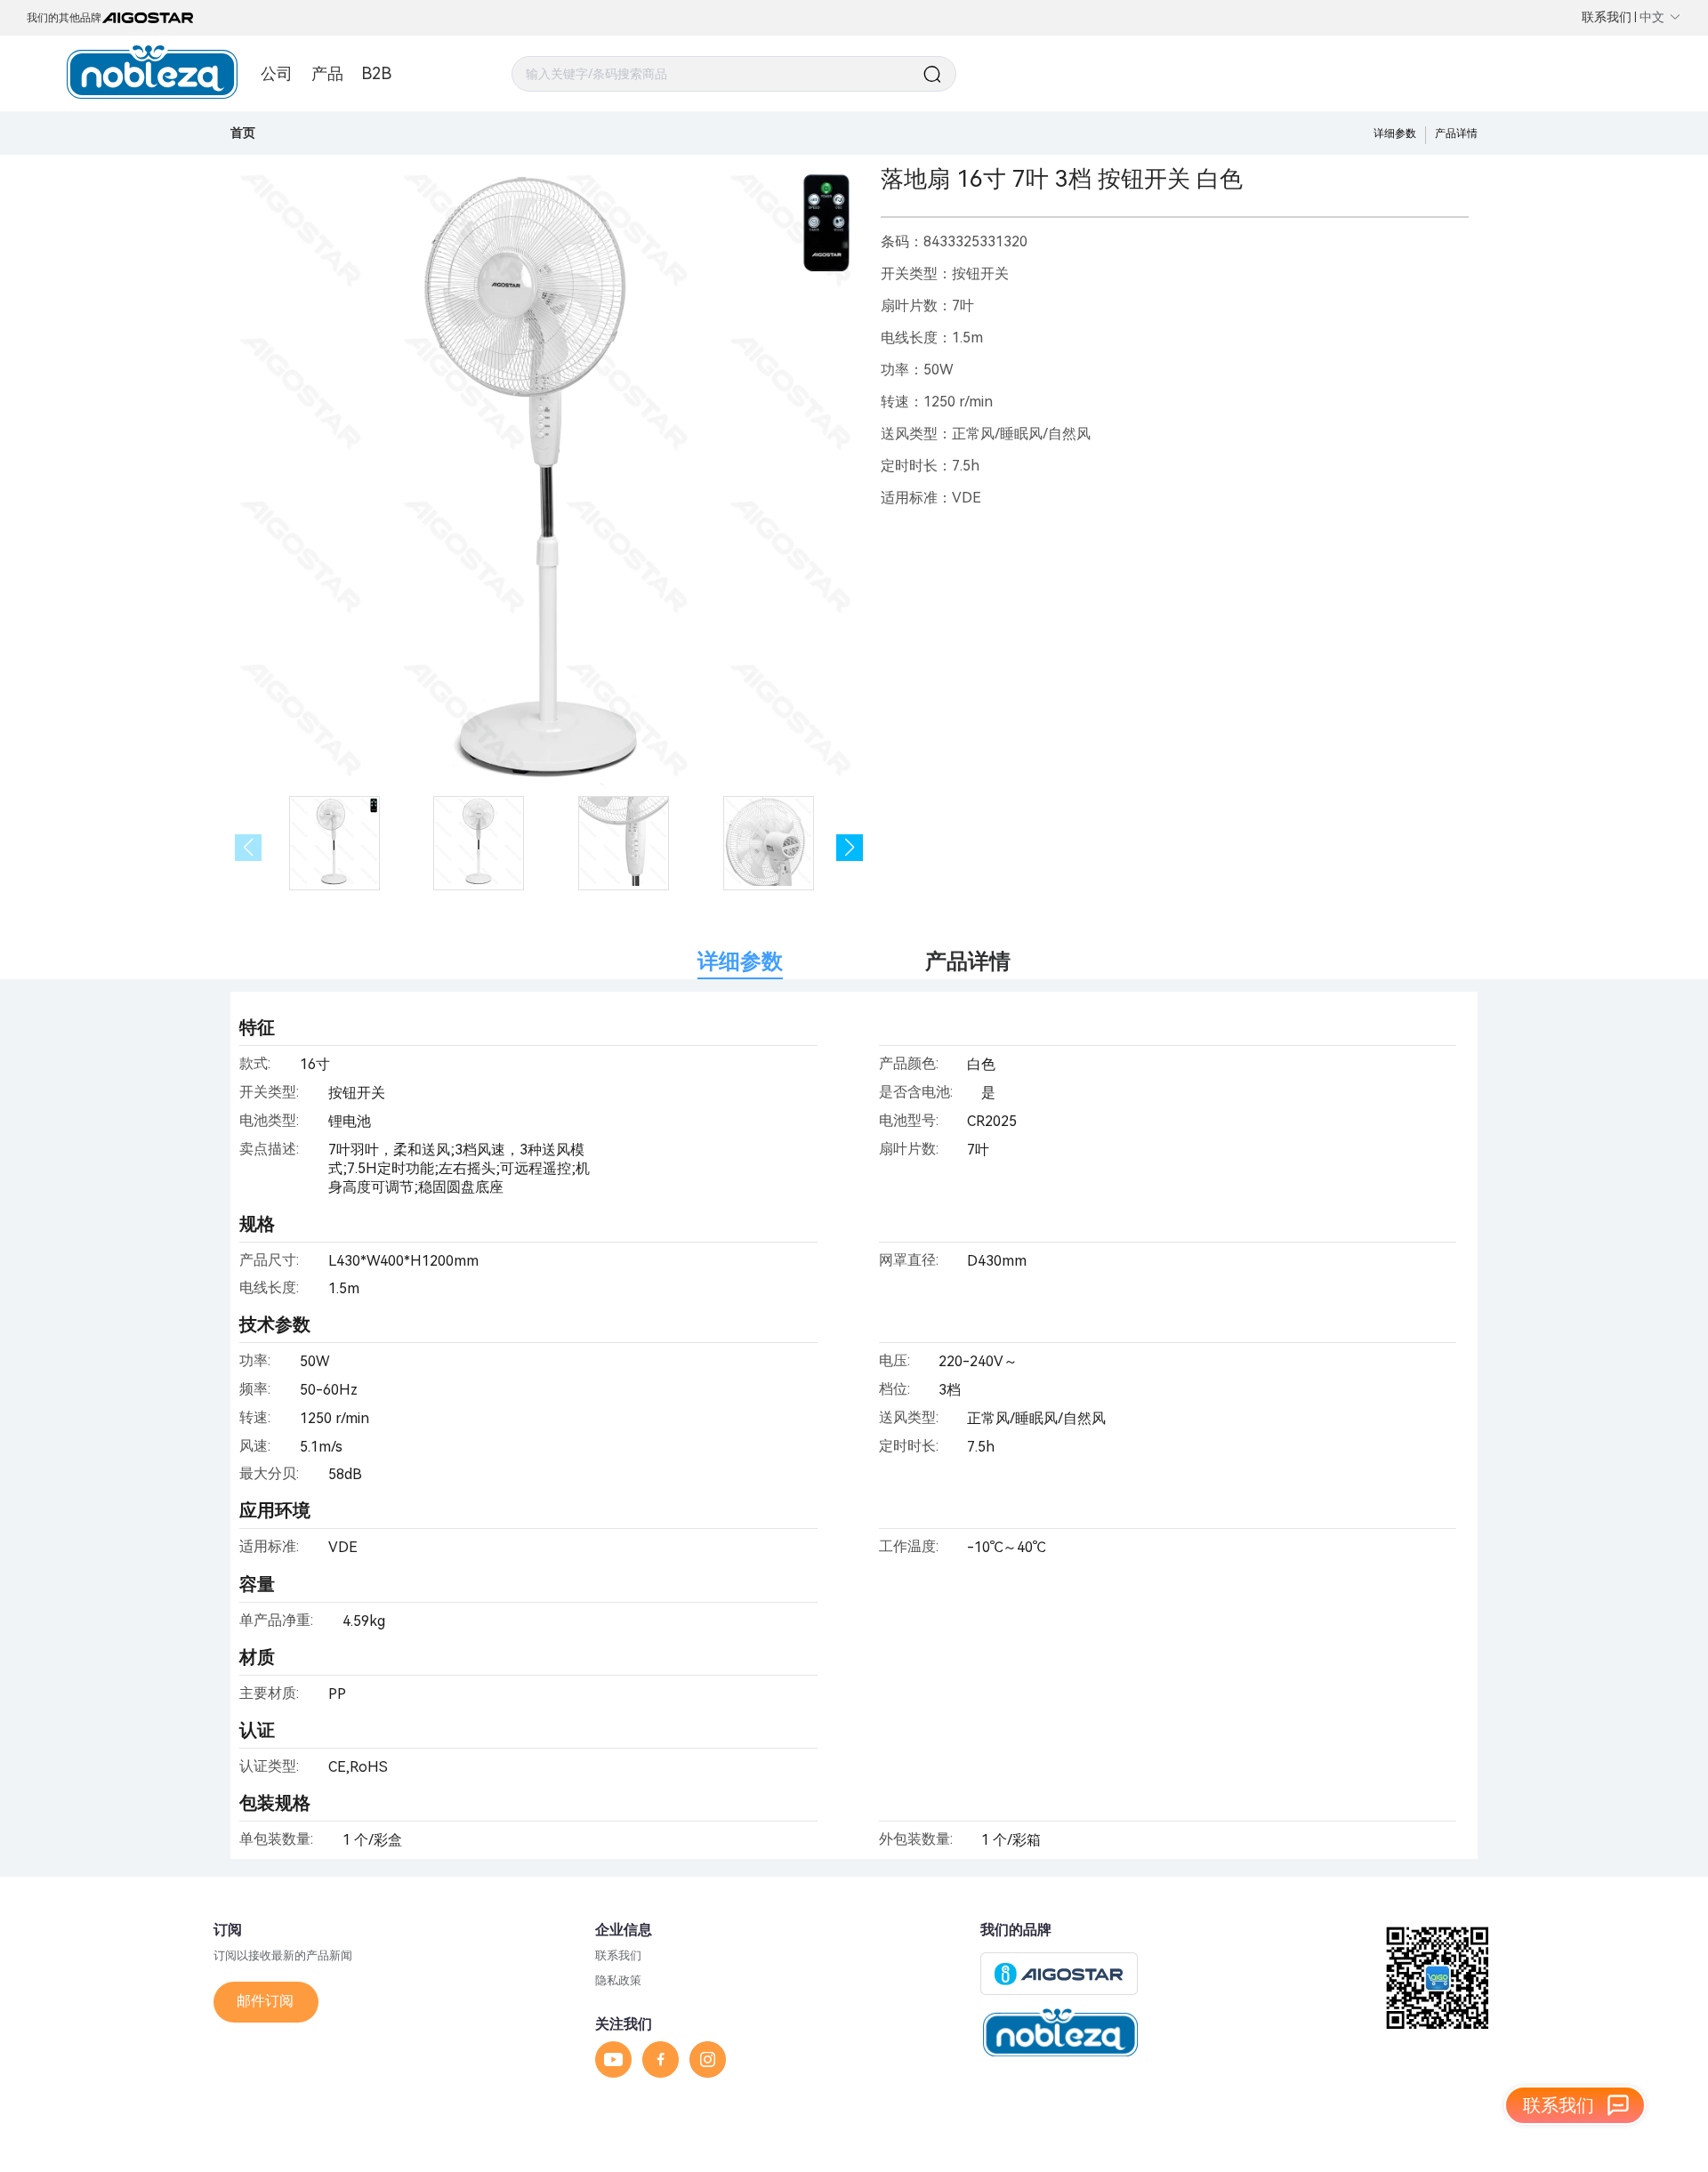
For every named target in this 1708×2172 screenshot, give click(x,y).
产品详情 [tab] (968, 961)
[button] (850, 848)
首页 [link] (243, 133)
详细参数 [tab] (740, 961)
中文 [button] (1652, 17)
